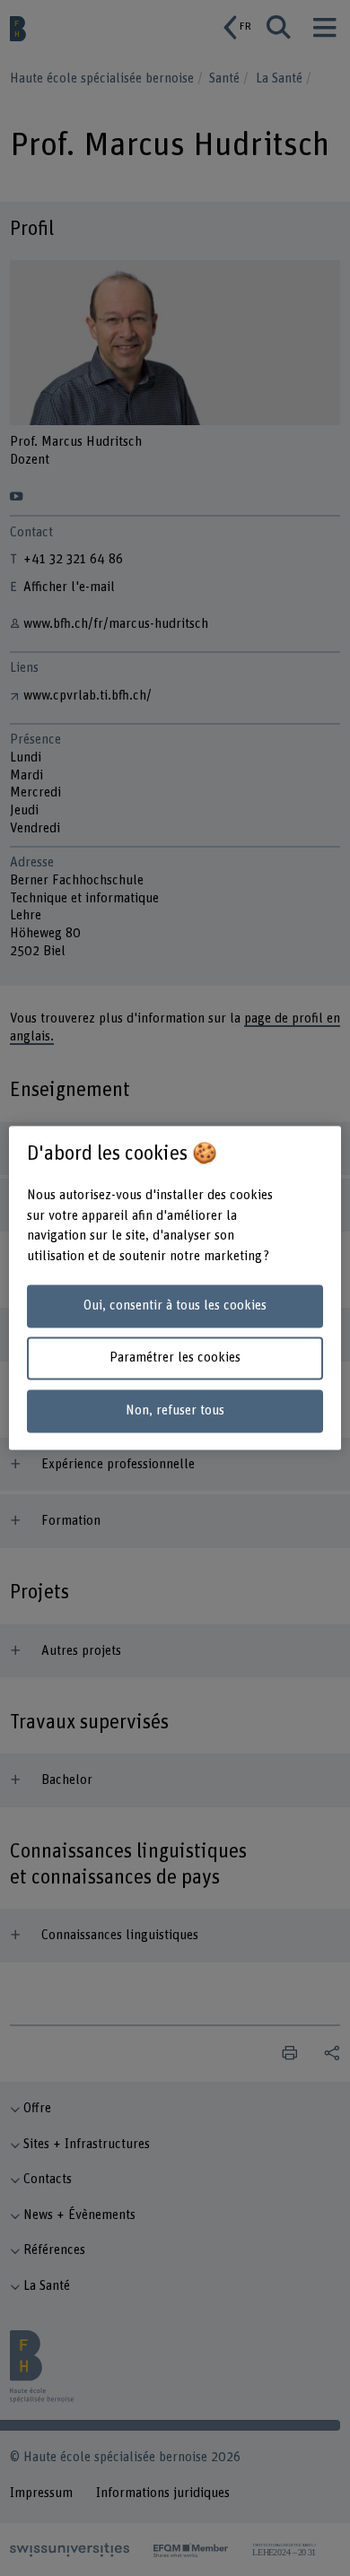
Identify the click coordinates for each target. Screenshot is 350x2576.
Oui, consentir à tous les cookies (175, 1305)
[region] (175, 1288)
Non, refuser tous (175, 1411)
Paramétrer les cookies (175, 1358)
